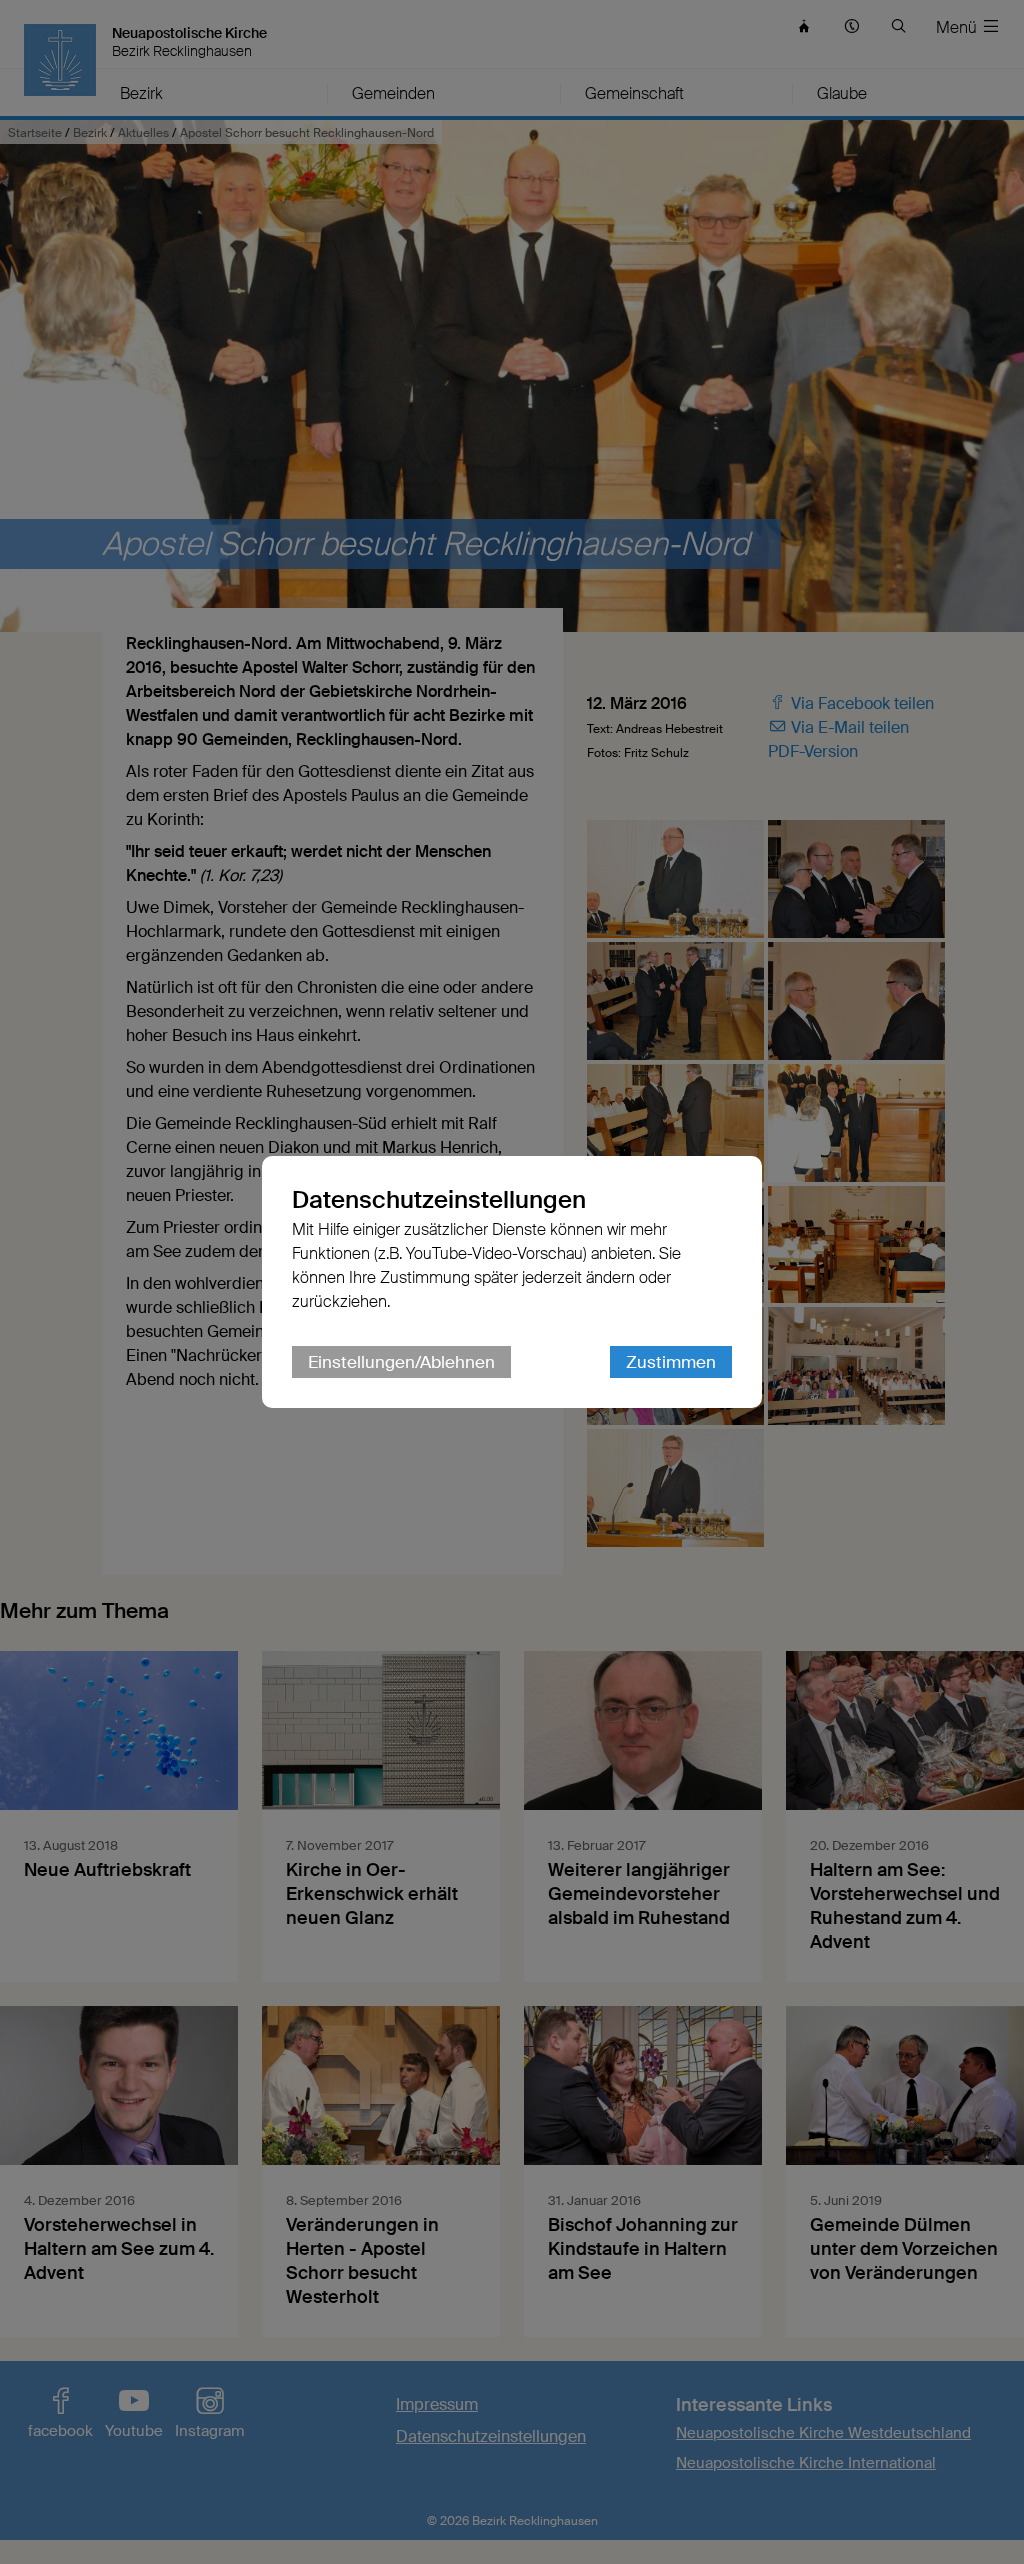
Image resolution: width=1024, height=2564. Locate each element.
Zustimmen (671, 1362)
